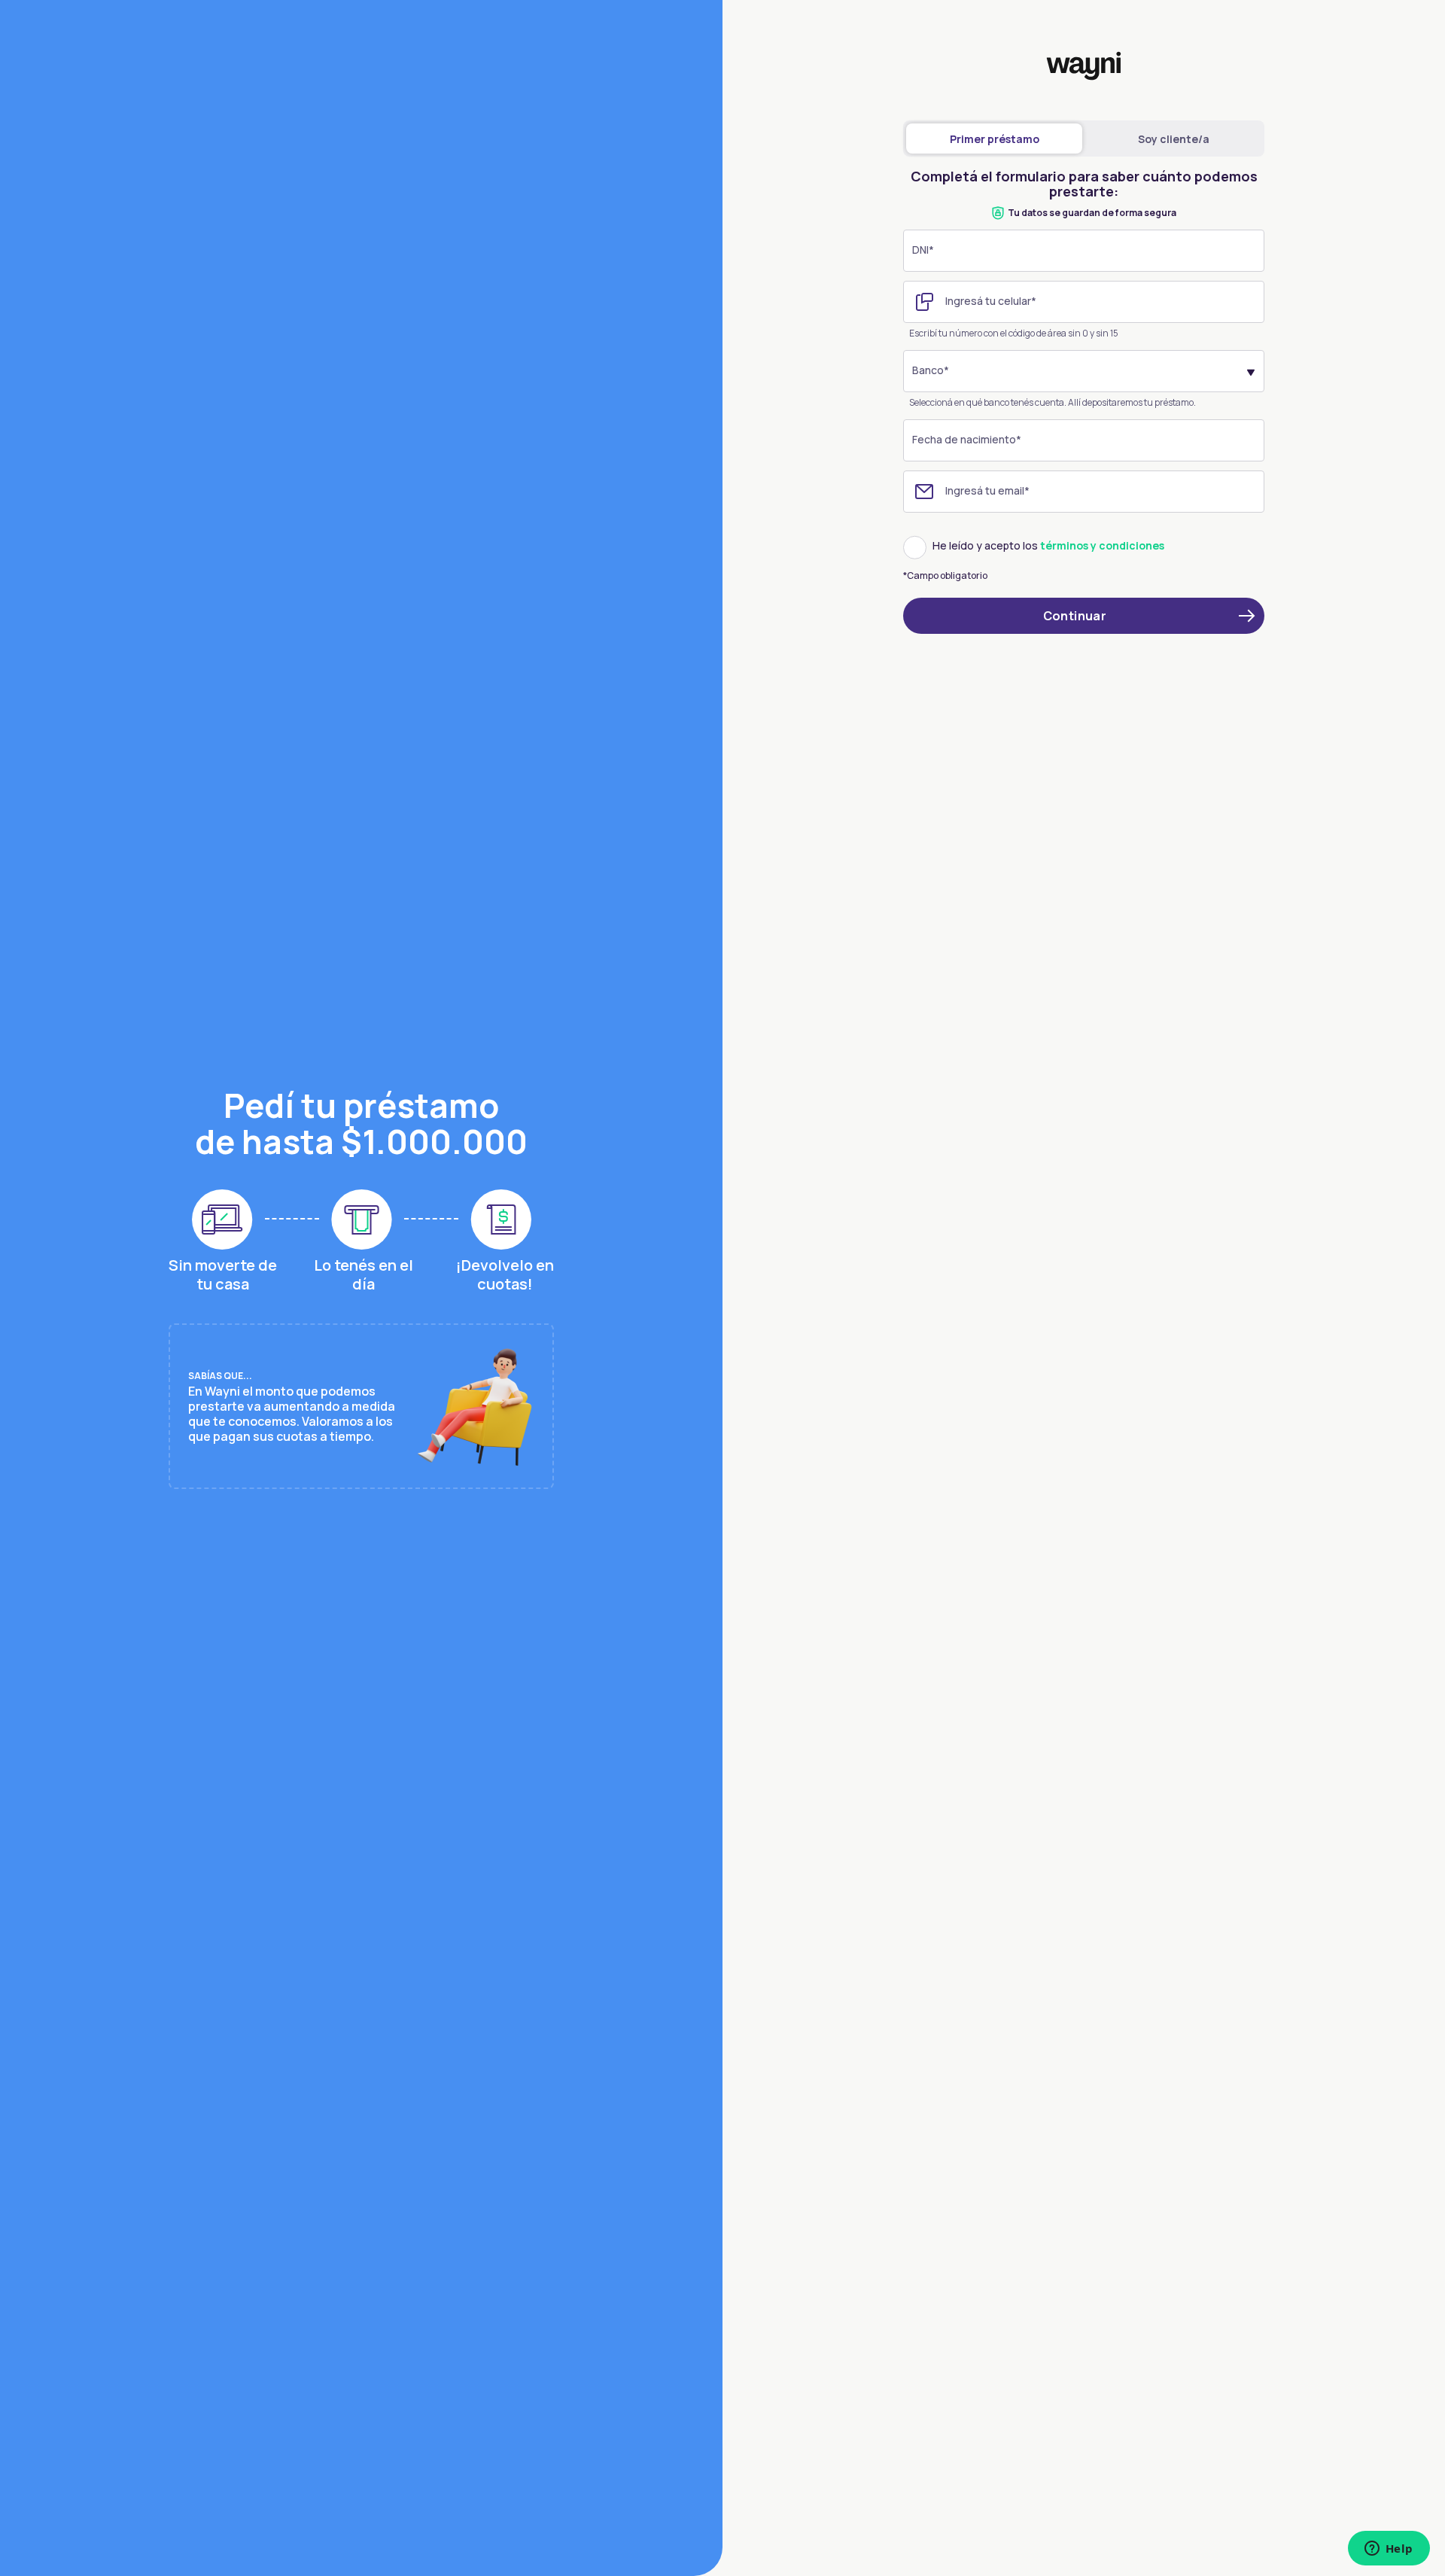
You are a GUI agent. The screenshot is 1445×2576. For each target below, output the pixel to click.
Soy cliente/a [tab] (1174, 139)
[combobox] (1084, 371)
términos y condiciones (1102, 546)
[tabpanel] (1084, 409)
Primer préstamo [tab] (995, 139)
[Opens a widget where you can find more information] (1389, 2550)
